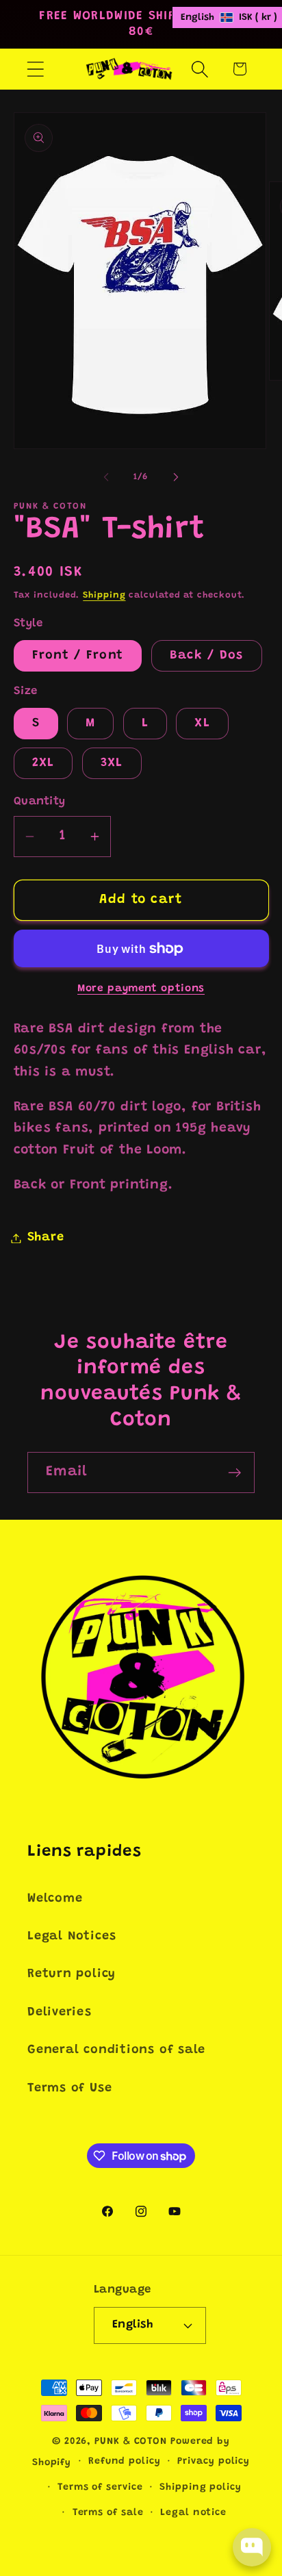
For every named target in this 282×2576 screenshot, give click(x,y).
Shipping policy (201, 2488)
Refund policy (125, 2462)
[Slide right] (176, 477)
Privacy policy (214, 2462)
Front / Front (78, 656)
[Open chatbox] (252, 2547)
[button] (35, 69)
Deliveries (60, 2013)
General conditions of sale (116, 2050)
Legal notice (193, 2513)
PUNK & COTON (131, 2442)
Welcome (55, 1899)
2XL (43, 763)
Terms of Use (69, 2089)
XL (202, 724)
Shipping (104, 595)
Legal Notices (72, 1937)
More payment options (141, 989)
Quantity (40, 802)
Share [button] (46, 1238)
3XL (112, 763)
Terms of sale (108, 2513)
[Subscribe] (234, 1473)
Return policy (72, 1974)
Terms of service (100, 2488)
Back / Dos (207, 656)
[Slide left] (106, 477)
